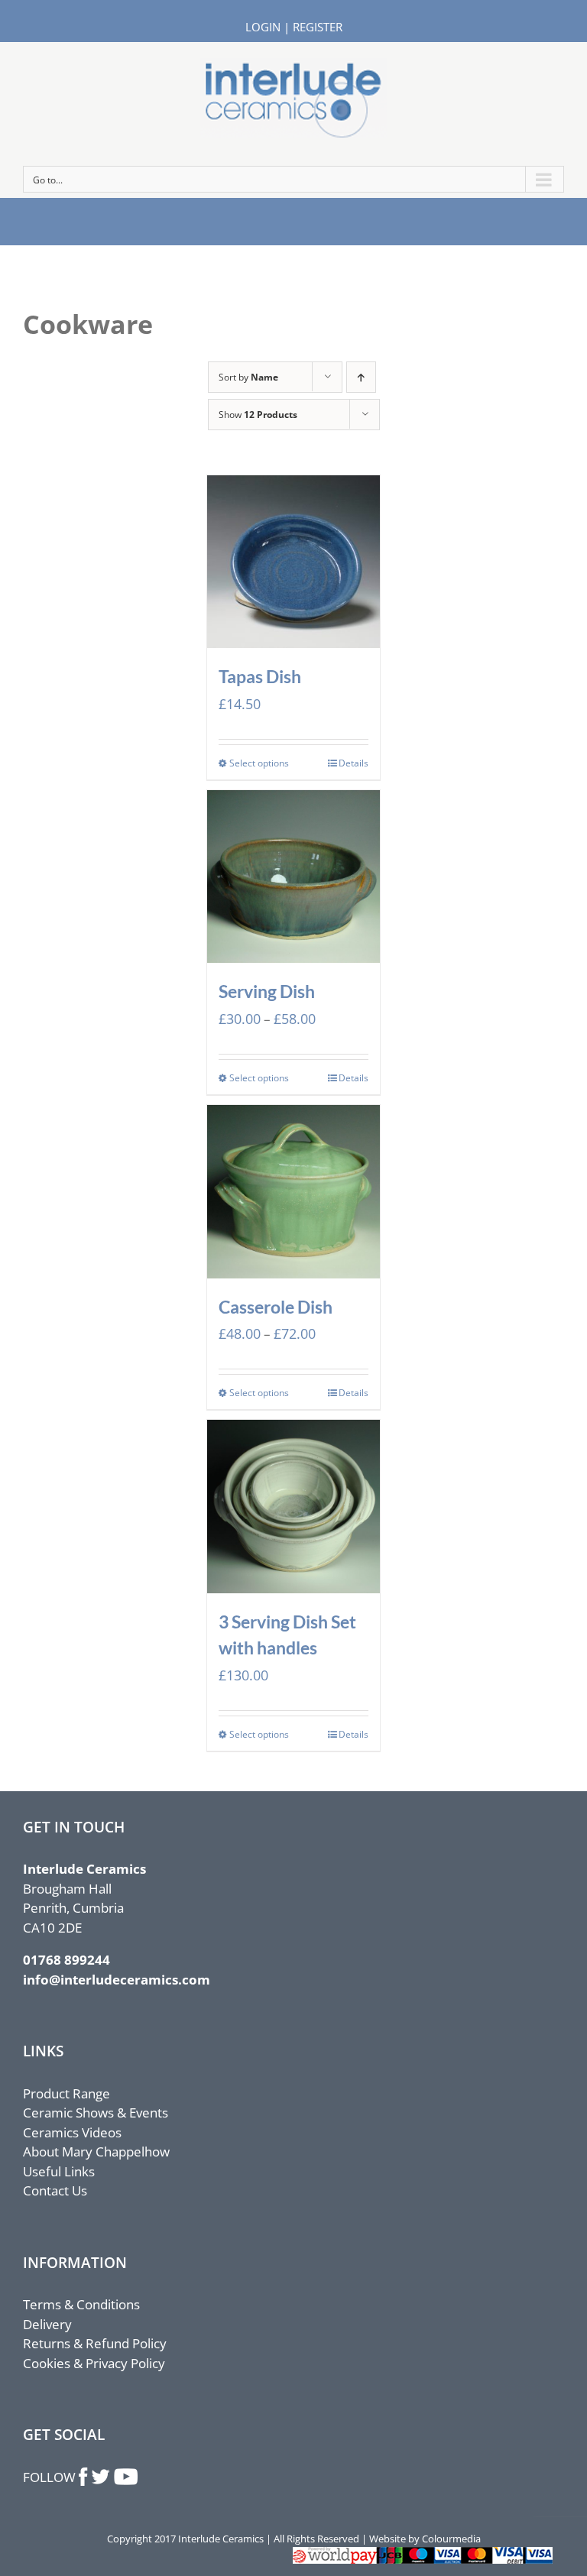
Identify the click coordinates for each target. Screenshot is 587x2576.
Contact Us (55, 2190)
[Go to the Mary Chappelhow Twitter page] (101, 2477)
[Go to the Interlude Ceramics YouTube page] (125, 2477)
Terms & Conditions (81, 2304)
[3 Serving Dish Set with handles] (294, 1507)
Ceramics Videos (72, 2132)
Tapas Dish (260, 676)
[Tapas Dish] (294, 562)
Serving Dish (267, 991)
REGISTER (318, 27)
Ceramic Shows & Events (96, 2113)
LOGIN (263, 27)
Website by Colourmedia (425, 2539)
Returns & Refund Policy (95, 2343)
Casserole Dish (276, 1307)
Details (353, 763)
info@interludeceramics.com (117, 1980)
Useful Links (59, 2171)
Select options (259, 763)
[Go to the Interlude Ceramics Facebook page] (84, 2477)
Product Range (66, 2093)
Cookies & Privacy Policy (94, 2363)
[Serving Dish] (294, 877)
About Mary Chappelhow (96, 2152)
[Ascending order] (361, 377)
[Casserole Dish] (294, 1192)
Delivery (47, 2324)
